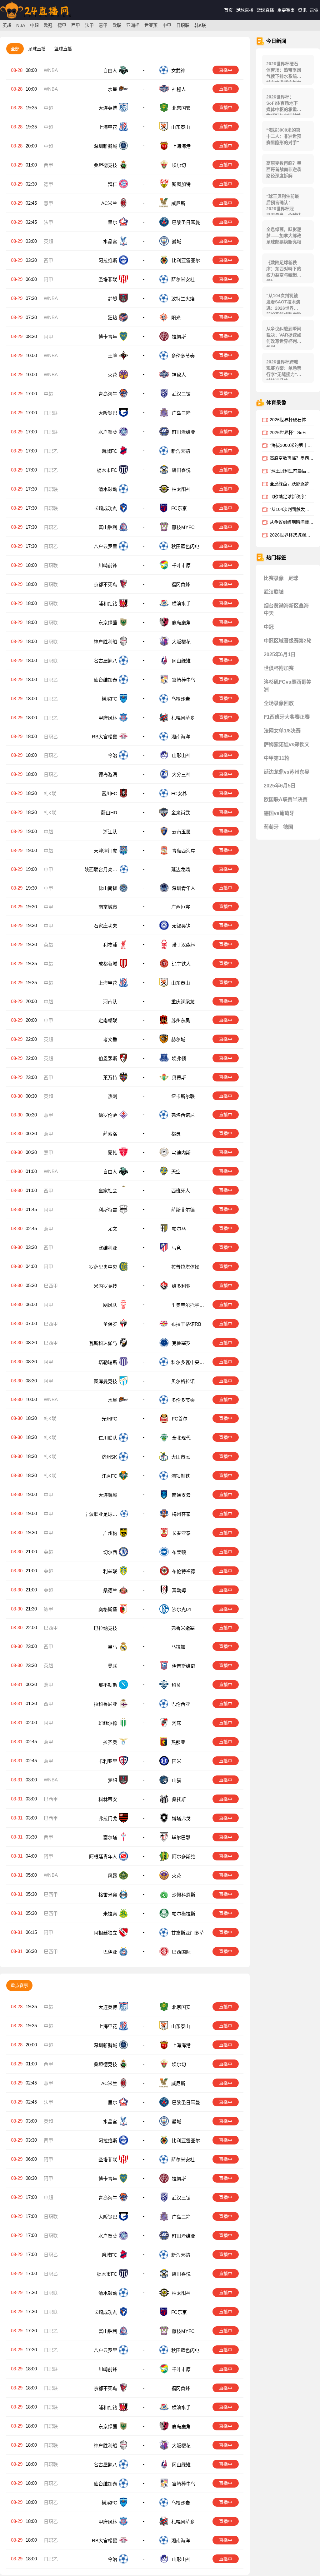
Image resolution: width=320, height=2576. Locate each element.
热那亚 (178, 1746)
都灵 (177, 1137)
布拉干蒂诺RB (186, 1327)
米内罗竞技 (105, 1289)
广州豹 (110, 1536)
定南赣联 (108, 1022)
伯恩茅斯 (108, 1060)
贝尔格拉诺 (184, 1384)
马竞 (176, 1251)
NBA (21, 25)
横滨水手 (181, 604)
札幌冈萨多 (183, 718)
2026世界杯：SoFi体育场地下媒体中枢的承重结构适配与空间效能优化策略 (284, 105)
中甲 (167, 25)
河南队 (110, 1003)
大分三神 (181, 774)
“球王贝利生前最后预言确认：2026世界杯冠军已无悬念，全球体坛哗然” (284, 204)
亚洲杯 (133, 25)
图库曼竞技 (105, 1384)
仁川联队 (108, 1441)
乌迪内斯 (181, 1156)
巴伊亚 (110, 1956)
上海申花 (108, 127)
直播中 (226, 70)
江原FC (109, 1479)
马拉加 (178, 1651)
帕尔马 (179, 1232)
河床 (177, 1727)
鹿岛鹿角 (181, 623)
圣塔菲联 (108, 280)
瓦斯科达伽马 (103, 1346)
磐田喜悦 (181, 470)
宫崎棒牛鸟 (184, 680)
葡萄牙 (271, 827)
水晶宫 (110, 241)
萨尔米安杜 (183, 280)
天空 (176, 1175)
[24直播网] (35, 19)
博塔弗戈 (181, 1822)
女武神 (178, 70)
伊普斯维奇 (184, 1670)
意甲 (103, 25)
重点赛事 (19, 1989)
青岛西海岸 (184, 851)
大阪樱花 (181, 642)
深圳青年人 (184, 889)
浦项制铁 (181, 1479)
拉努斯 (179, 337)
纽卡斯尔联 (184, 1098)
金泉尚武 (181, 813)
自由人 (110, 70)
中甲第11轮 (277, 758)
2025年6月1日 (280, 654)
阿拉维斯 (108, 260)
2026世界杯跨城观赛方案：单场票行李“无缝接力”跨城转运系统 (284, 370)
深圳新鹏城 (105, 146)
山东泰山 (181, 127)
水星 (112, 89)
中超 (34, 25)
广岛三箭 (181, 413)
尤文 (112, 1232)
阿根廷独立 (105, 1937)
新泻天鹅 (181, 451)
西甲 (76, 25)
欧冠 (48, 25)
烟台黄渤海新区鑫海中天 (286, 609)
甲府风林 (108, 718)
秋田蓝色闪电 (185, 546)
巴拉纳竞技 (105, 1632)
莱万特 (110, 1079)
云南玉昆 (181, 832)
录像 (314, 10)
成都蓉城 (108, 965)
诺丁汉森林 (184, 946)
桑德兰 (110, 1593)
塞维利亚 (108, 1251)
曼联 (112, 1670)
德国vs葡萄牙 (279, 813)
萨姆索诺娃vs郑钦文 (287, 744)
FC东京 (179, 508)
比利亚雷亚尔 (186, 260)
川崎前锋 (108, 565)
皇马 (112, 1651)
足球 (293, 578)
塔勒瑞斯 (108, 1365)
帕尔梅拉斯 (184, 1917)
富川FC (109, 794)
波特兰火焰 (183, 299)
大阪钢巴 (108, 413)
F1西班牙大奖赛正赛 (287, 717)
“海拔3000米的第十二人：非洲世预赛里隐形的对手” (284, 136)
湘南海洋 (181, 737)
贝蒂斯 (179, 1079)
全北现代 (181, 1441)
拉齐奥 (110, 1746)
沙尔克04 (181, 1612)
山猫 (177, 1784)
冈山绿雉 (181, 661)
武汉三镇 (181, 394)
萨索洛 (110, 1137)
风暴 (112, 1879)
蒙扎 (112, 1156)
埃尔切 (179, 165)
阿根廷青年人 (103, 1860)
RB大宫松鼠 (105, 737)
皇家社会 (108, 1194)
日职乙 (51, 451)
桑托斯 (179, 1803)
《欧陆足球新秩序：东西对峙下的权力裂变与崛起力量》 (284, 270)
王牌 (112, 356)
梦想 (112, 299)
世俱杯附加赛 (279, 668)
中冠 (269, 627)
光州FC (109, 1422)
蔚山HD (109, 813)
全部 (15, 49)
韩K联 (200, 25)
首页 (228, 10)
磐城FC (109, 451)
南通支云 (181, 1498)
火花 (112, 375)
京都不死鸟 (105, 584)
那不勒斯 (108, 1689)
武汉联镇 (274, 592)
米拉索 (110, 1917)
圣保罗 (110, 1327)
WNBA (51, 70)
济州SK (109, 1460)
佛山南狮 (108, 889)
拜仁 (112, 184)
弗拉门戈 (108, 1822)
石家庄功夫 (105, 927)
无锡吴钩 (181, 927)
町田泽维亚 (184, 432)
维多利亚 (181, 1289)
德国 (288, 827)
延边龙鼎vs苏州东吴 (287, 772)
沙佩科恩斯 (184, 1898)
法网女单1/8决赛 (282, 731)
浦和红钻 (108, 604)
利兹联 (110, 1574)
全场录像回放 (279, 703)
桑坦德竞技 (105, 165)
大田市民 (181, 1460)
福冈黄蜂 (181, 584)
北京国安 (181, 108)
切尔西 (110, 1555)
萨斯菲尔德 (184, 1213)
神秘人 (179, 89)
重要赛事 (286, 10)
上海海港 (181, 146)
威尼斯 (178, 203)
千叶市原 (181, 565)
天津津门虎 (105, 851)
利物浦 (110, 946)
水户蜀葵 (108, 432)
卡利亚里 (108, 1765)
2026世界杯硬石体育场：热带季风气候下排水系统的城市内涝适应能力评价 (284, 72)
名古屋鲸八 (105, 661)
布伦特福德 (184, 1574)
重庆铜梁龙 (183, 1003)
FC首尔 (180, 1422)
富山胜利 (108, 527)
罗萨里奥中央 (103, 1270)
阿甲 (48, 280)
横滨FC (109, 699)
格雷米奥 (108, 1898)
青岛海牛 (108, 394)
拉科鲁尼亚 (105, 1708)
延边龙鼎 (181, 870)
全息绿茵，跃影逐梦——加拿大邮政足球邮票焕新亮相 (284, 236)
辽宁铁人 (181, 965)
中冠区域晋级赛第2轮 (288, 641)
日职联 (183, 25)
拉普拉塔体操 (185, 1270)
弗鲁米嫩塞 (183, 1632)
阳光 (176, 318)
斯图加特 (181, 184)
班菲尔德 (108, 1727)
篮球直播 (265, 10)
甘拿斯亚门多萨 (188, 1937)
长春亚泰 (181, 1536)
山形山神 (181, 755)
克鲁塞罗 (181, 1346)
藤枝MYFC (183, 527)
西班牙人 (181, 1194)
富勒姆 (179, 1593)
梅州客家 (181, 1517)
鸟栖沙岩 (181, 699)
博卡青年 (108, 337)
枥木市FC (107, 470)
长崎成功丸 (105, 508)
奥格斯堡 (108, 1612)
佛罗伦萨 (108, 1118)
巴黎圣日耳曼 (186, 222)
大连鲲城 (108, 1498)
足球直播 (245, 10)
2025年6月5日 (280, 786)
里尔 (112, 222)
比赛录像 (274, 578)
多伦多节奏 (183, 356)
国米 (177, 1765)
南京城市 (108, 908)
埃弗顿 (179, 1060)
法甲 (89, 25)
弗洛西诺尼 (183, 1118)
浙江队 (110, 832)
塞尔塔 (110, 1841)
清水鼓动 (108, 489)
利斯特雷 (108, 1213)
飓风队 (110, 1308)
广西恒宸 (181, 908)
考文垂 (110, 1041)
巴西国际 (181, 1956)
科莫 (176, 1689)
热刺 (112, 1098)
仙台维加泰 (105, 680)
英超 (7, 25)
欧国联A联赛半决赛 (286, 799)
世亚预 (151, 25)
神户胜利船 (105, 642)
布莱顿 (179, 1555)
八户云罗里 (105, 546)
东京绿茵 (108, 623)
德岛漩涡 (108, 774)
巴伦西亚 (181, 1708)
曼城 (177, 241)
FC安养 (179, 794)
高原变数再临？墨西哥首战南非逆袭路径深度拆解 (284, 169)
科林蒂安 (108, 1803)
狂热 (112, 318)
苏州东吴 (181, 1022)
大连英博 (108, 108)
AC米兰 (109, 203)
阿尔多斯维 (184, 1860)
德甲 (62, 25)
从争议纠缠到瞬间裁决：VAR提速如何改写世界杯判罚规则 (284, 337)
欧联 (117, 25)
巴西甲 (51, 1289)
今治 (112, 755)
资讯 (302, 10)
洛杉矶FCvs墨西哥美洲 (287, 686)
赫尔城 (178, 1041)
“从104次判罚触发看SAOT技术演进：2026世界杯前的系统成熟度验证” (284, 304)
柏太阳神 (181, 489)
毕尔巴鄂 (181, 1841)
